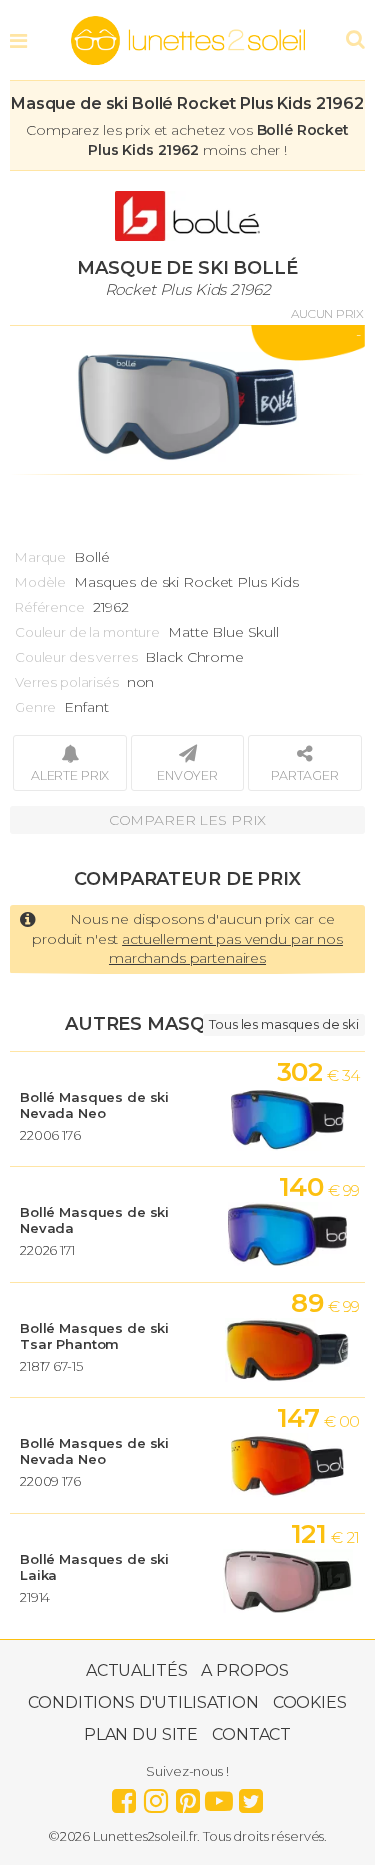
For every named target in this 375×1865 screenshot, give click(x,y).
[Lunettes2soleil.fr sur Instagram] (156, 1796)
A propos (245, 1670)
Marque (40, 557)
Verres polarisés (67, 682)
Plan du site (141, 1734)
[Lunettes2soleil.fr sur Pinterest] (188, 1796)
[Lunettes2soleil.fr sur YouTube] (219, 1796)
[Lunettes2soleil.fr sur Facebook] (124, 1796)
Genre (35, 707)
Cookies (310, 1702)
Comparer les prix (188, 820)
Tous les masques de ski (284, 1024)
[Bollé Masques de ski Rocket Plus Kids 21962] (187, 400)
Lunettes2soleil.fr (188, 41)
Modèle (40, 582)
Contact (251, 1734)
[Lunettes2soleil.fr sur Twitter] (251, 1796)
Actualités (137, 1670)
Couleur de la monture (87, 632)
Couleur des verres (76, 657)
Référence (50, 607)
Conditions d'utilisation (143, 1702)
